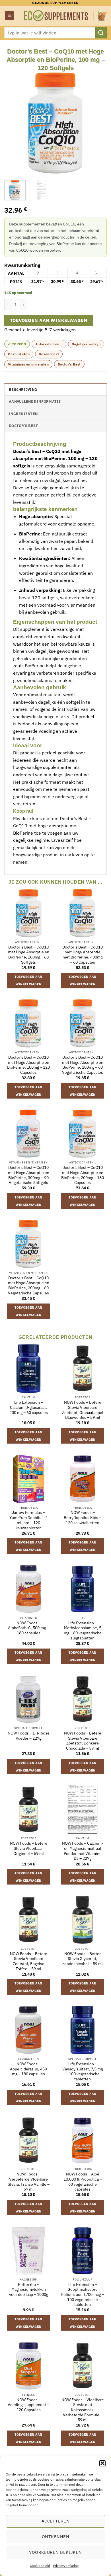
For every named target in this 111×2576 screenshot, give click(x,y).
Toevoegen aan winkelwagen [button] (28, 980)
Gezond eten (19, 354)
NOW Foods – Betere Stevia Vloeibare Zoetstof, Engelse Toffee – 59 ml (29, 1961)
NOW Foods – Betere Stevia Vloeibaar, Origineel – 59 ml (29, 1848)
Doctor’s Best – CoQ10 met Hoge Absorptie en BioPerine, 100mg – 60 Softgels (29, 955)
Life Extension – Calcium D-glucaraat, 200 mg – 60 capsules (29, 1407)
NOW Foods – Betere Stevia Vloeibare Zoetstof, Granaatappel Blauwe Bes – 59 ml (83, 1410)
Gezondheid (49, 354)
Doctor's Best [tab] (23, 426)
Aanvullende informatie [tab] (35, 402)
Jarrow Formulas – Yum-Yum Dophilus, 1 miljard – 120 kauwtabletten (29, 1520)
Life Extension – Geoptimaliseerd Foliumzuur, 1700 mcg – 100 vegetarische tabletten (83, 2295)
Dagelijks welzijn (86, 344)
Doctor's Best (69, 364)
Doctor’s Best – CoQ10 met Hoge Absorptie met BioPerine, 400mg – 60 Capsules (83, 955)
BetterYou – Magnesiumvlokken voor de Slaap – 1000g (29, 2290)
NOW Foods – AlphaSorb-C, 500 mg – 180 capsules (28, 1628)
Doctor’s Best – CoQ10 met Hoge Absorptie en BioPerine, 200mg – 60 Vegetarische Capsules (29, 1286)
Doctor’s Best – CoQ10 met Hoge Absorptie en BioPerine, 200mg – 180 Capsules (83, 1175)
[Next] (98, 123)
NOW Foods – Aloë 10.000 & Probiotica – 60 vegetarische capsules (83, 2182)
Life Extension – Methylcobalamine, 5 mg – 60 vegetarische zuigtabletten (83, 1631)
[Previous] (13, 123)
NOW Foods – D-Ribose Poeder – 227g (29, 1736)
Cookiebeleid (40, 2566)
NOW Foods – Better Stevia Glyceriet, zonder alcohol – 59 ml (83, 1959)
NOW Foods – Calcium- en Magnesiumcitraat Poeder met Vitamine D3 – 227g (83, 1851)
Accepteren (56, 2521)
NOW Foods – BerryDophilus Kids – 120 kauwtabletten (83, 1518)
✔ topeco (17, 344)
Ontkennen (55, 2537)
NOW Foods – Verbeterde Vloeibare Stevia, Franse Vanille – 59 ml (29, 2182)
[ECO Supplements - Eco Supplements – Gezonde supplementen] (56, 16)
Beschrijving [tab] (23, 390)
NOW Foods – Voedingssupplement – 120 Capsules (28, 2405)
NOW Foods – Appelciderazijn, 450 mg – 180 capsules (28, 2069)
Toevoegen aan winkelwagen (49, 320)
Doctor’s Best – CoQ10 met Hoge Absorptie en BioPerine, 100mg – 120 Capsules (28, 1065)
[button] (102, 2463)
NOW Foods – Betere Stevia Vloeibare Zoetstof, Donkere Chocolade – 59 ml (83, 1741)
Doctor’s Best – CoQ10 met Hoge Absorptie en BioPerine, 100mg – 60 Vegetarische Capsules (83, 1065)
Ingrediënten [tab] (23, 414)
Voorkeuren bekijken (55, 2552)
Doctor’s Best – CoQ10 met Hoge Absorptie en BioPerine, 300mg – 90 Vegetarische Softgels (29, 1175)
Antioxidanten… (49, 344)
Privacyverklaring (66, 2566)
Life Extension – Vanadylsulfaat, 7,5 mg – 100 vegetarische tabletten (83, 2072)
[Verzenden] (101, 33)
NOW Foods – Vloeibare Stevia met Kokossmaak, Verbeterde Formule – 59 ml (83, 2410)
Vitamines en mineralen (28, 364)
